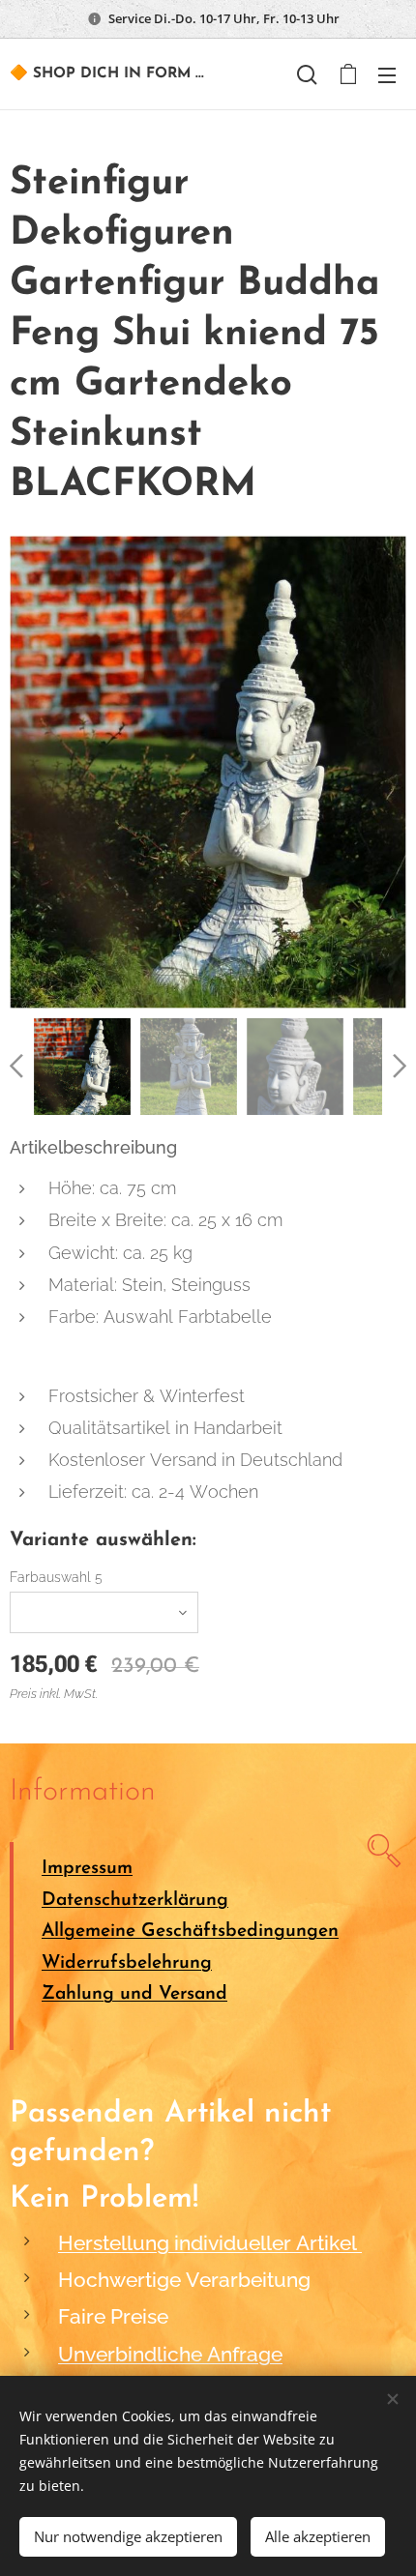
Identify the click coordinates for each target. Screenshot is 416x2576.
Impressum (87, 1869)
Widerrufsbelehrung (127, 1963)
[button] (307, 74)
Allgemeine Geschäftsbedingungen (190, 1932)
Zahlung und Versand (134, 1994)
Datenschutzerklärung (135, 1901)
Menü (387, 74)
